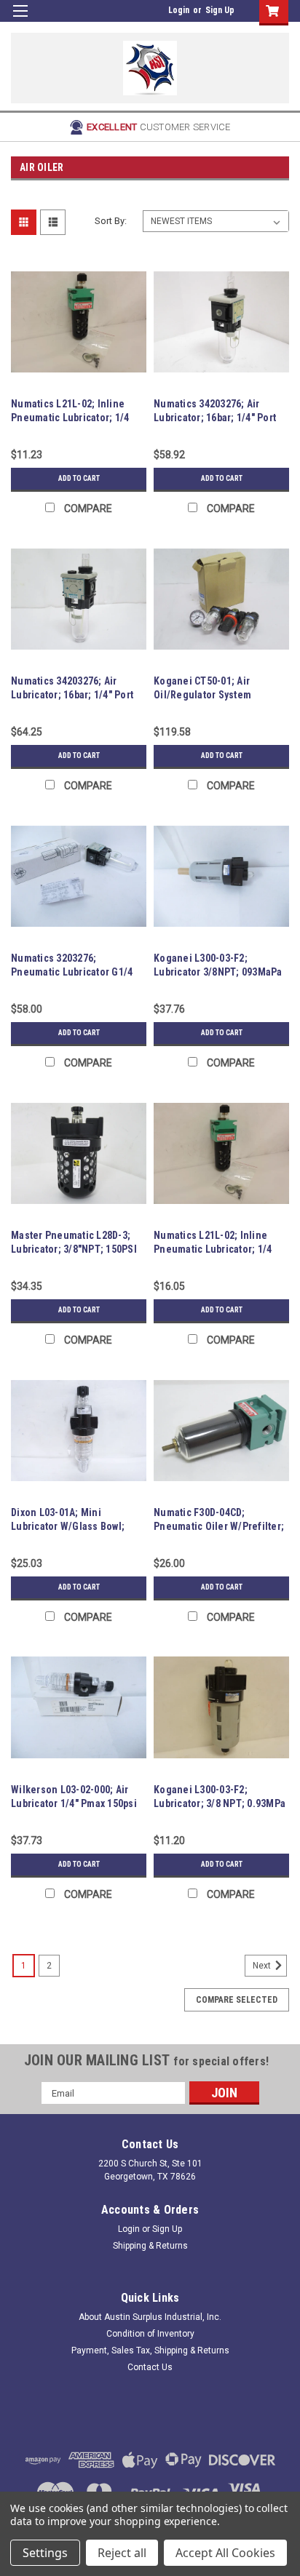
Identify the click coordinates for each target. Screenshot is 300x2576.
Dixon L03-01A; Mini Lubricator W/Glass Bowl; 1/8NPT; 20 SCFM (68, 1526)
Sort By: (111, 221)
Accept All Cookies (225, 2553)
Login (179, 10)
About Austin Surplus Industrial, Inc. (150, 2317)
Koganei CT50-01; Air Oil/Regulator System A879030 (202, 695)
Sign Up (220, 10)
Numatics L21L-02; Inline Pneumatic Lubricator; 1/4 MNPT (70, 418)
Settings (45, 2553)
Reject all (122, 2553)
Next (263, 1966)
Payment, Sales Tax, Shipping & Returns (150, 2350)
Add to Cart (79, 478)
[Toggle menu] (20, 20)
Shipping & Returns (150, 2246)
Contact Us (150, 2367)
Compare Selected (237, 2000)
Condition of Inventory (150, 2334)
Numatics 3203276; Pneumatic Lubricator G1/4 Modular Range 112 (72, 972)
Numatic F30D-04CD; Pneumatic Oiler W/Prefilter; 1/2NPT (219, 1526)
